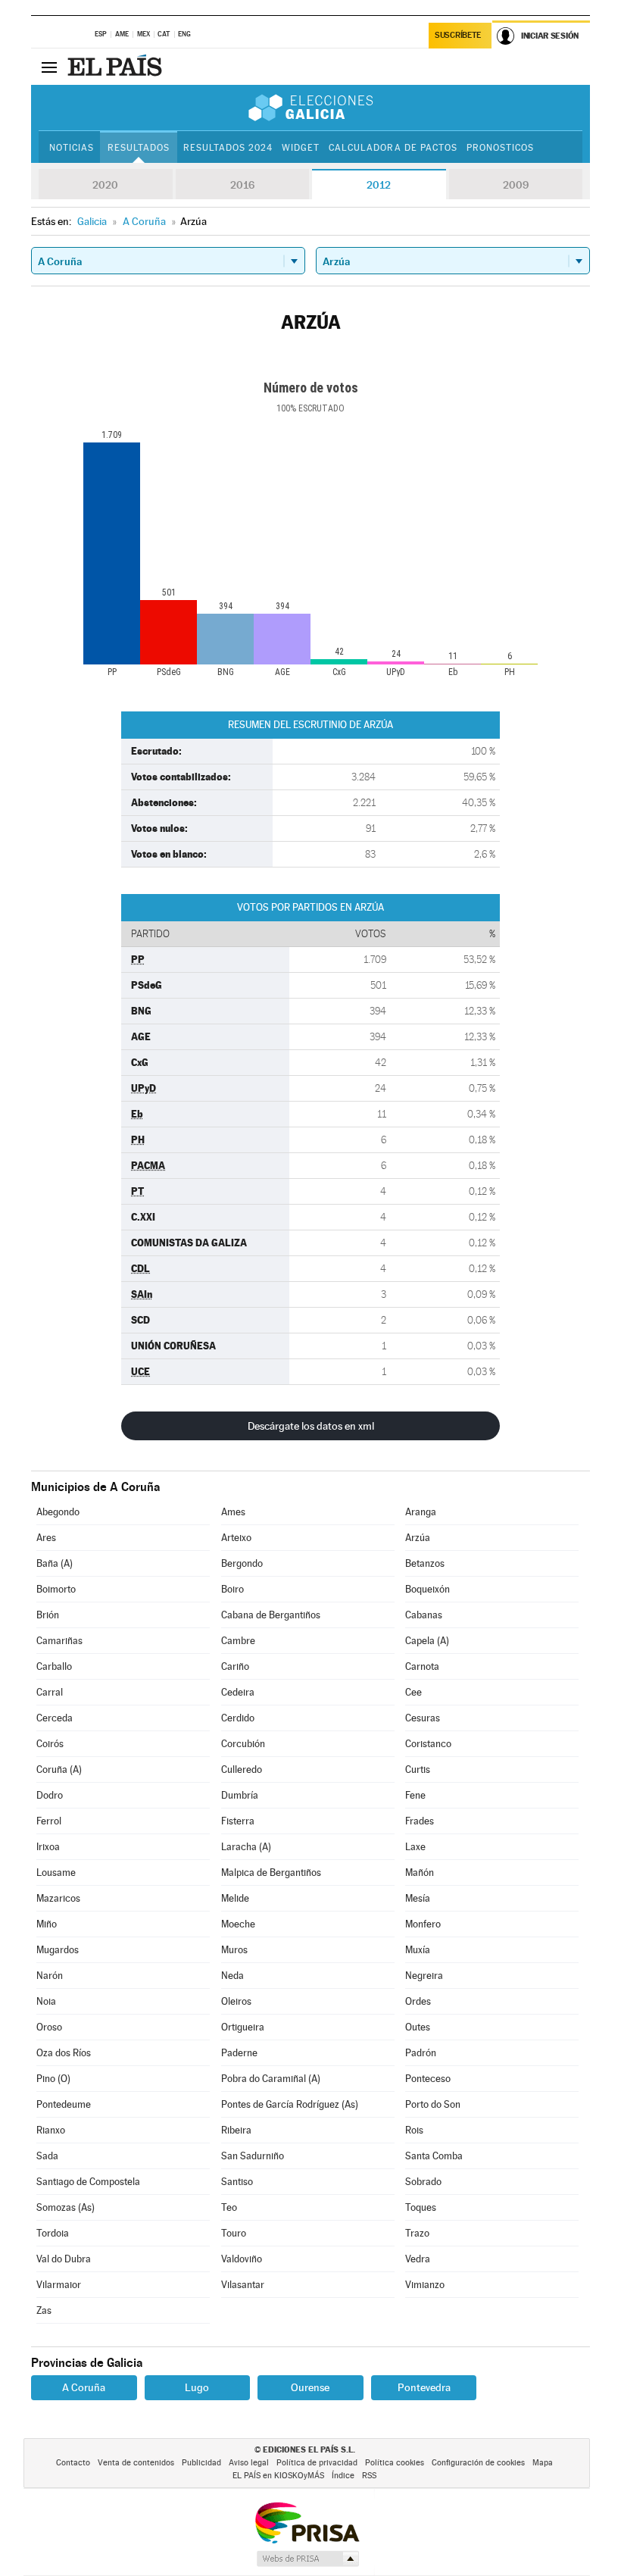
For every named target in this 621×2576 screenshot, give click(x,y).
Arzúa (418, 1538)
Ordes (418, 2001)
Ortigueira (243, 2027)
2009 (516, 185)
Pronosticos (500, 148)
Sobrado (423, 2182)
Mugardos (58, 1950)
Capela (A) (427, 1641)
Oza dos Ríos (64, 2053)
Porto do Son (433, 2104)
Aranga (421, 1512)
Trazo (417, 2233)
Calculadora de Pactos (393, 148)
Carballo (54, 1666)
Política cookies (395, 2463)
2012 (379, 185)
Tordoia (53, 2233)
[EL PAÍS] (117, 67)
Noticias (72, 148)
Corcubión (243, 1744)
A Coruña (84, 2387)
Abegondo (58, 1512)
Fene (415, 1795)
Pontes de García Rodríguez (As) (290, 2104)
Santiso (237, 2182)
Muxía (418, 1950)
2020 (105, 185)
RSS (369, 2476)
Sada (47, 2156)
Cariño (235, 1666)
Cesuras (423, 1718)
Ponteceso (428, 2079)
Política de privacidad (317, 2463)
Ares (46, 1538)
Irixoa (48, 1847)
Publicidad (201, 2463)
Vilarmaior (59, 2285)
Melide (235, 1898)
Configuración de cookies (478, 2463)
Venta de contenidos (136, 2463)
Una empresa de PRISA (307, 2522)
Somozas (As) (66, 2207)
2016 (242, 185)
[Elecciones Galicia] (310, 108)
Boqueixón (428, 1589)
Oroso (49, 2027)
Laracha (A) (246, 1847)
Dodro (50, 1795)
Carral (50, 1692)
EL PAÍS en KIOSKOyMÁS (278, 2476)
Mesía (418, 1898)
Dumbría (240, 1795)
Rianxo (51, 2130)
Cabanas (424, 1615)
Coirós (50, 1744)
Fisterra (238, 1821)
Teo (229, 2207)
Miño (47, 1924)
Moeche (238, 1924)
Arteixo (236, 1538)
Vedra (418, 2259)
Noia (46, 2001)
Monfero (423, 1924)
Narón (50, 1976)
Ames (233, 1512)
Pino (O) (53, 2079)
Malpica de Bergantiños (271, 1873)
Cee (413, 1692)
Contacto (73, 2463)
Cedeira (238, 1692)
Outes (418, 2027)
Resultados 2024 (228, 148)
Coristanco (428, 1744)
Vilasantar (243, 2285)
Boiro (232, 1589)
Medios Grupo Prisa (307, 2559)
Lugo (197, 2387)
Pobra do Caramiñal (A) (271, 2079)
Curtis (418, 1769)
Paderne (239, 2053)
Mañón (420, 1873)
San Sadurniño (253, 2156)
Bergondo (242, 1563)
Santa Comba (434, 2156)
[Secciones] (49, 67)
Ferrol (49, 1821)
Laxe (415, 1847)
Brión (48, 1615)
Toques (421, 2207)
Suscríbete (458, 35)
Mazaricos (58, 1898)
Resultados (139, 148)
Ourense (310, 2387)
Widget (301, 148)
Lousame (56, 1873)
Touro (234, 2233)
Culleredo (242, 1769)
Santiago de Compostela (88, 2182)
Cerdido (238, 1718)
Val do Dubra (64, 2259)
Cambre (238, 1641)
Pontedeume (64, 2104)
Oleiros (236, 2001)
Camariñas (59, 1641)
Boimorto (56, 1589)
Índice (343, 2476)
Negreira (424, 1976)
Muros (234, 1950)
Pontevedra (424, 2387)
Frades (420, 1821)
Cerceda (55, 1718)
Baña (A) (55, 1563)
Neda (232, 1976)
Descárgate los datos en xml (311, 1426)
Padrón (421, 2053)
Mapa (543, 2463)
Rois (414, 2130)
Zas (44, 2310)
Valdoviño (242, 2259)
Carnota (422, 1666)
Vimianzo (425, 2285)
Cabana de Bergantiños (271, 1615)
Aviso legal (249, 2463)
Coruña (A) (59, 1769)
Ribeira (236, 2130)
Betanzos (425, 1563)
